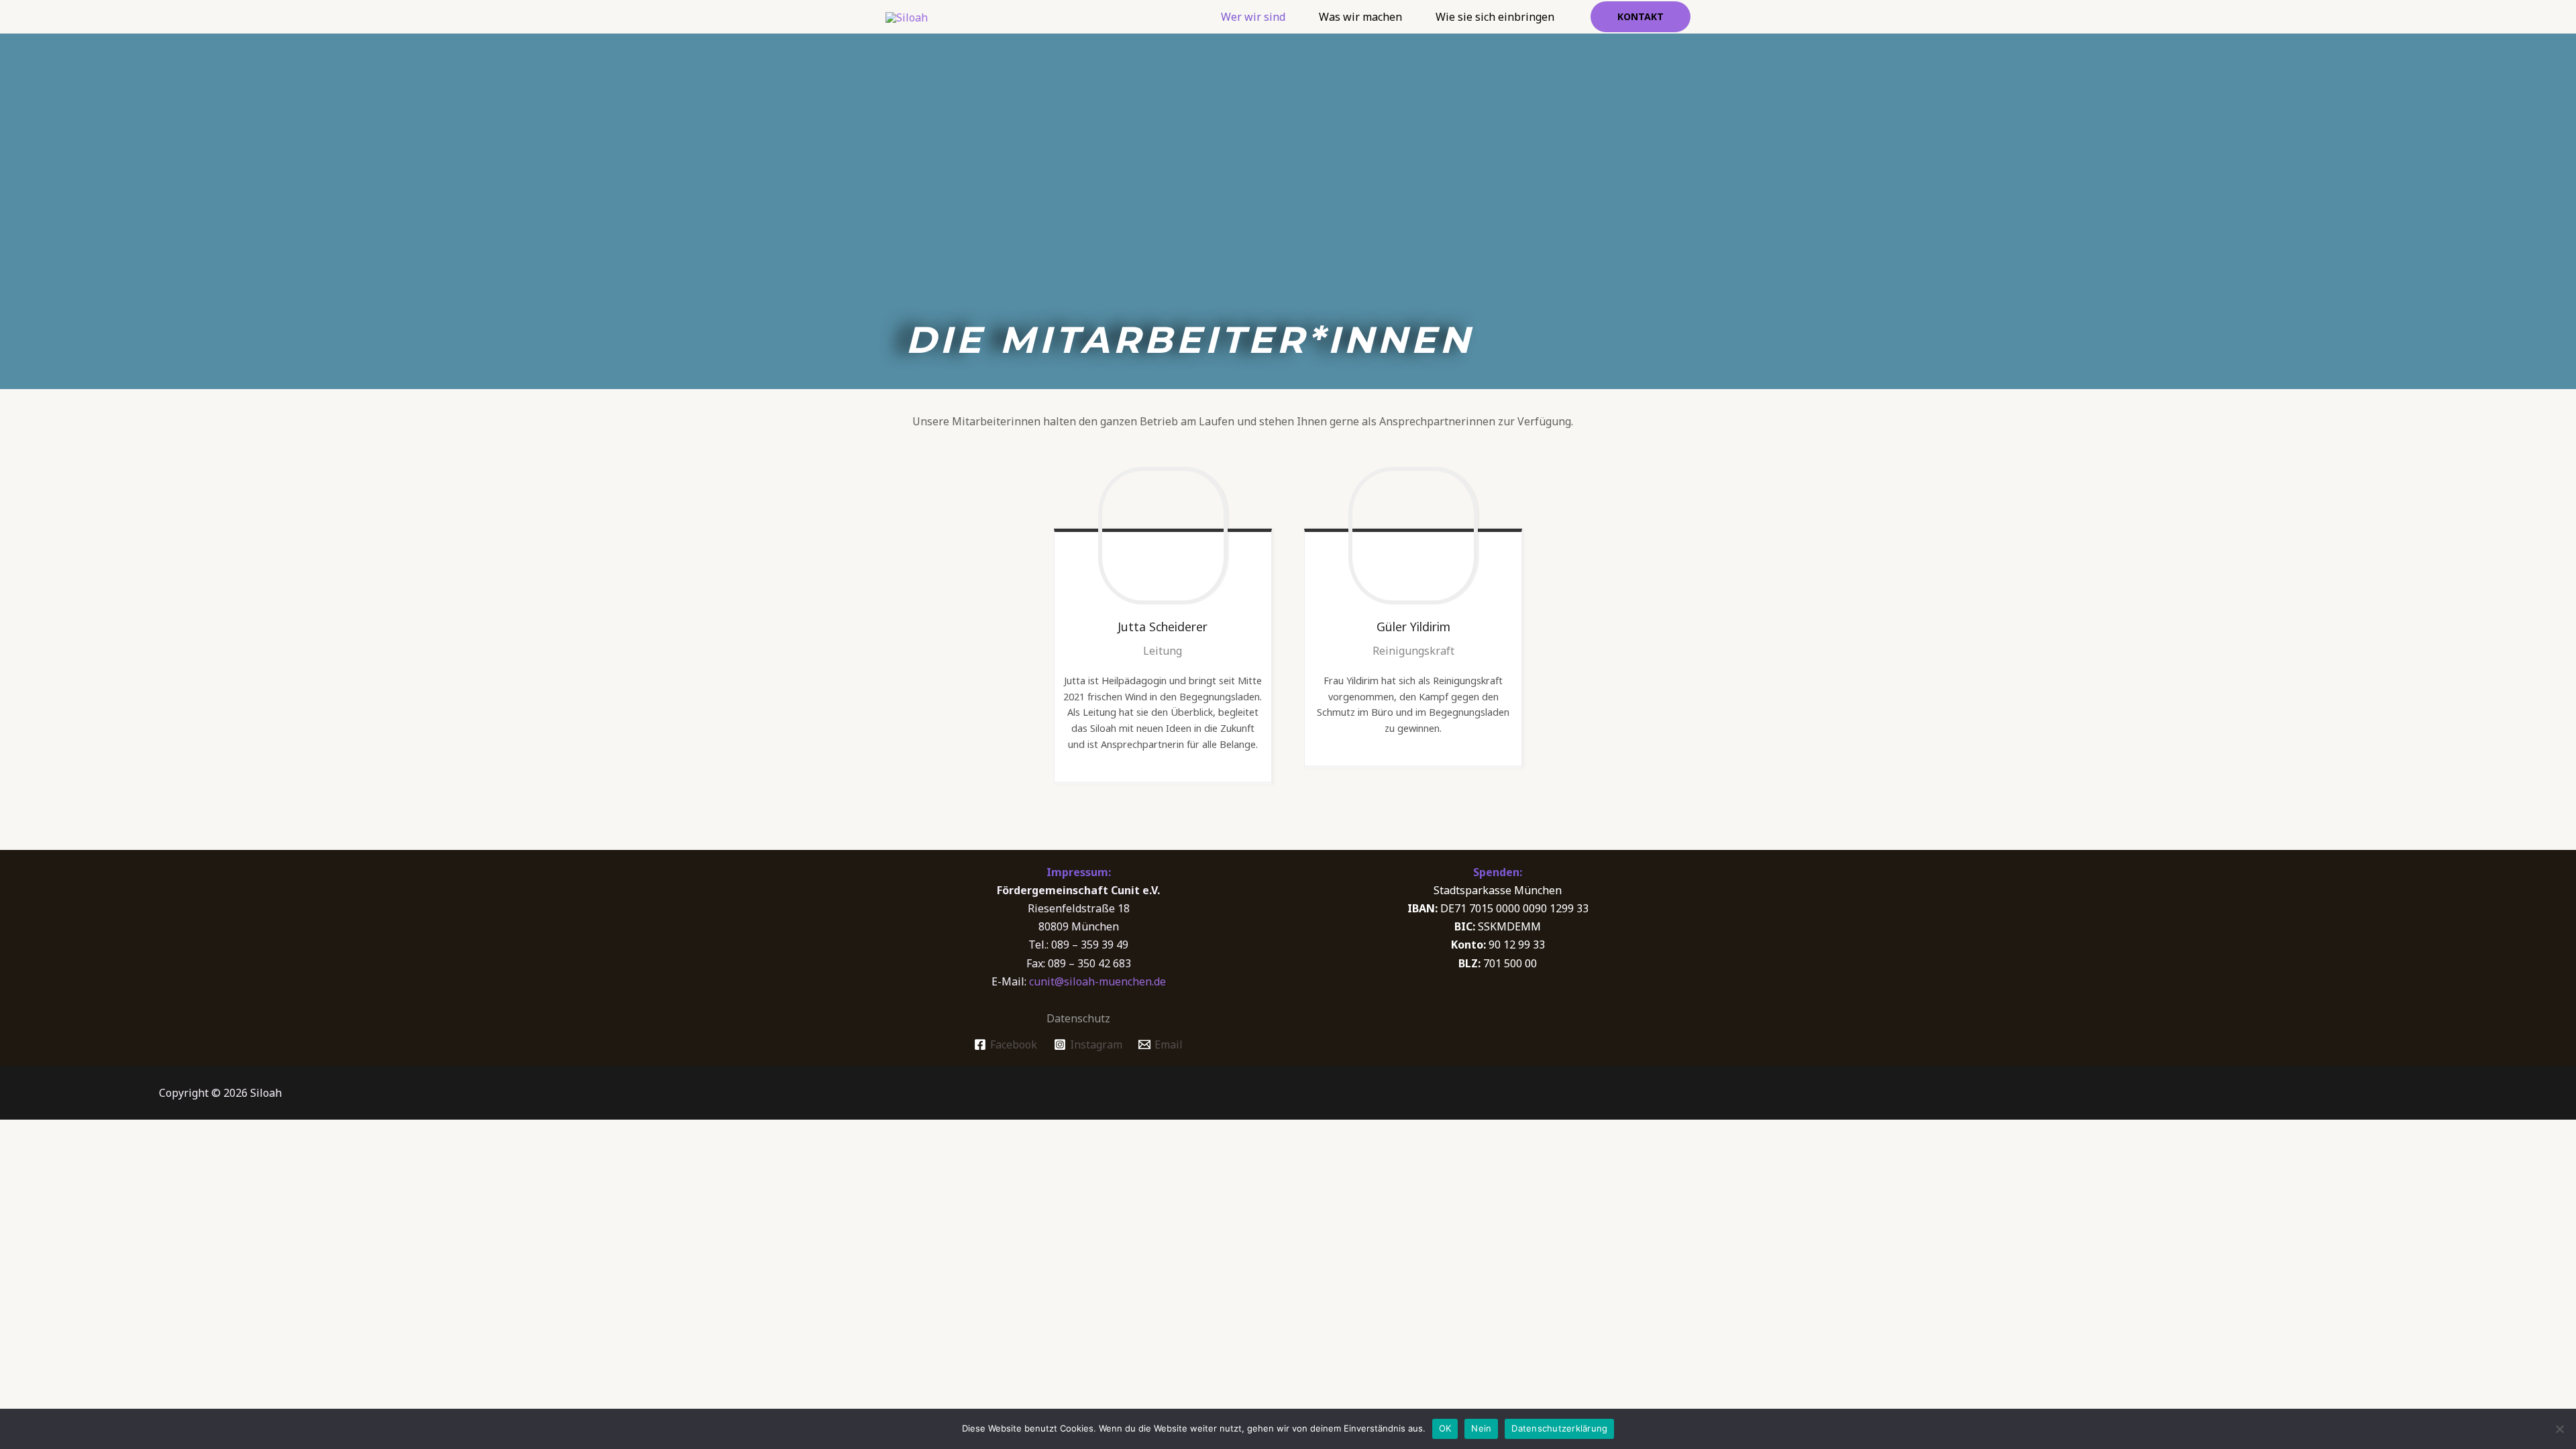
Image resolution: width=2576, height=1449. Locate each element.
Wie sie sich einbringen (1495, 17)
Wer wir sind (1253, 17)
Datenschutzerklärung (1559, 1428)
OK (1445, 1428)
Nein (1481, 1428)
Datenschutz (1078, 1018)
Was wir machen (1360, 17)
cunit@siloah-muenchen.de (1097, 981)
